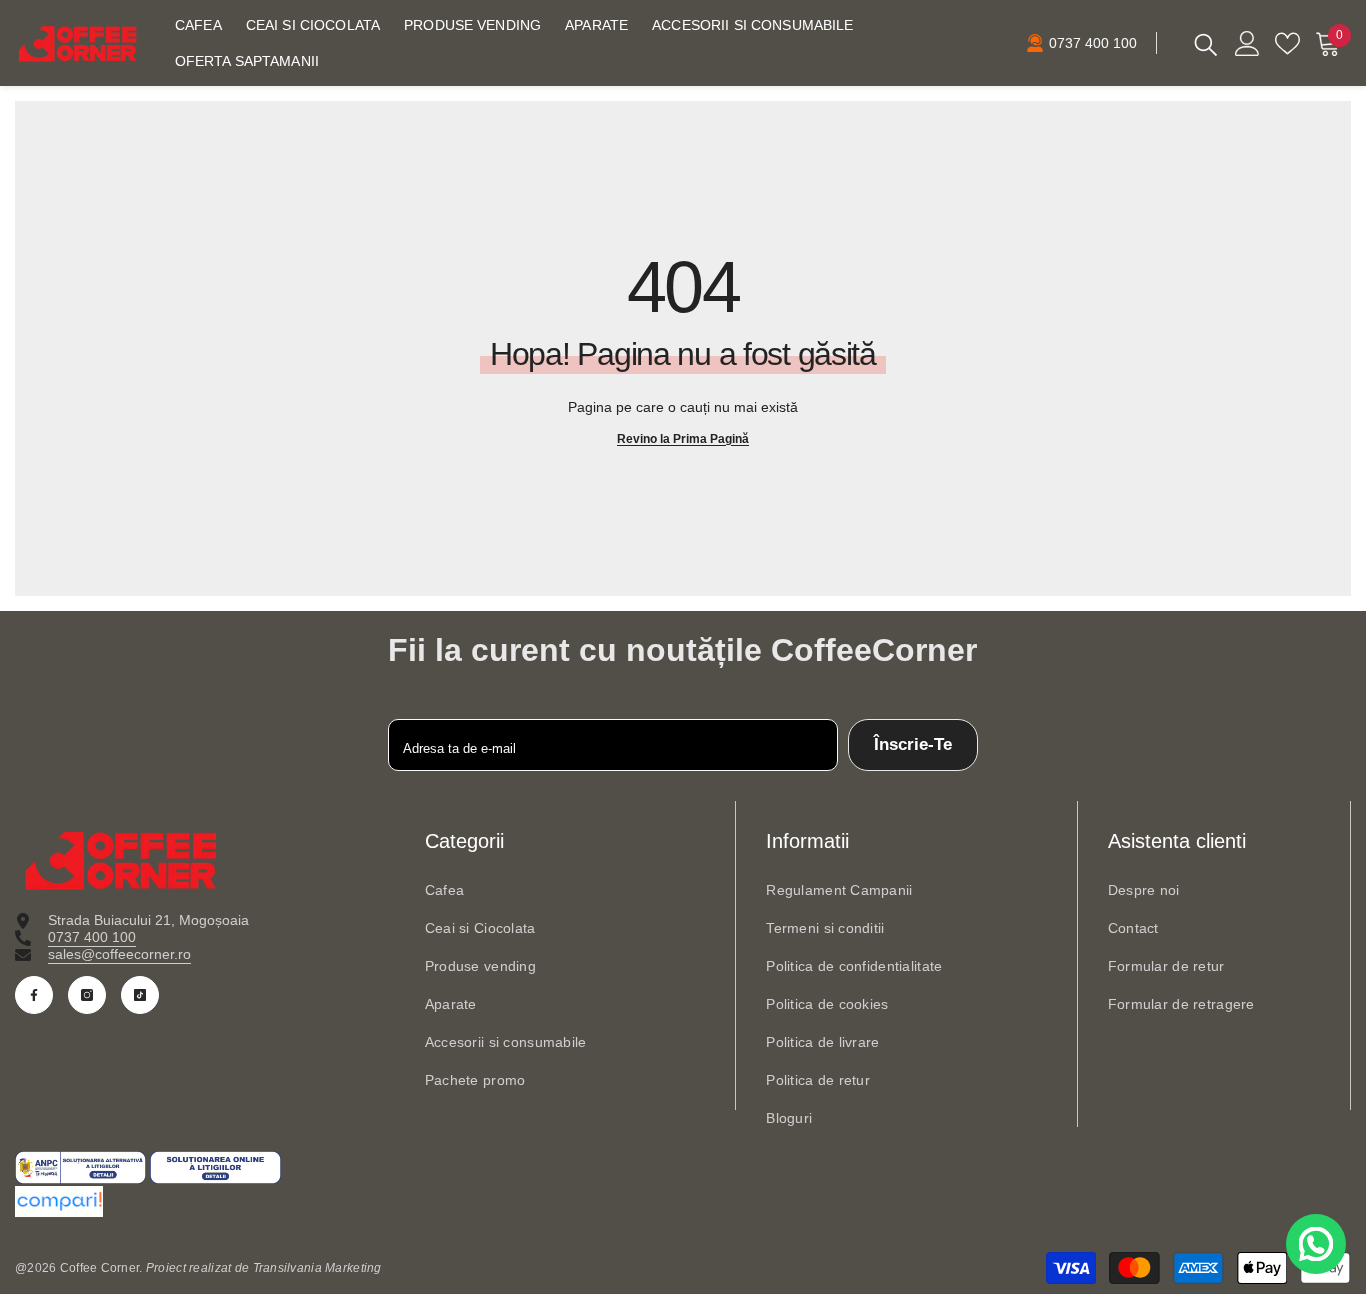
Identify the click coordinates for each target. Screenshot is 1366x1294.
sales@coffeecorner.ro (119, 954)
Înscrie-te (913, 744)
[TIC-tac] (140, 995)
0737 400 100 (92, 937)
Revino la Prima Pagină (683, 439)
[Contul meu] (1247, 43)
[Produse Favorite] (1287, 43)
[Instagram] (87, 995)
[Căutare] (1206, 43)
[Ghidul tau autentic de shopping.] (683, 1201)
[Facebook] (34, 995)
